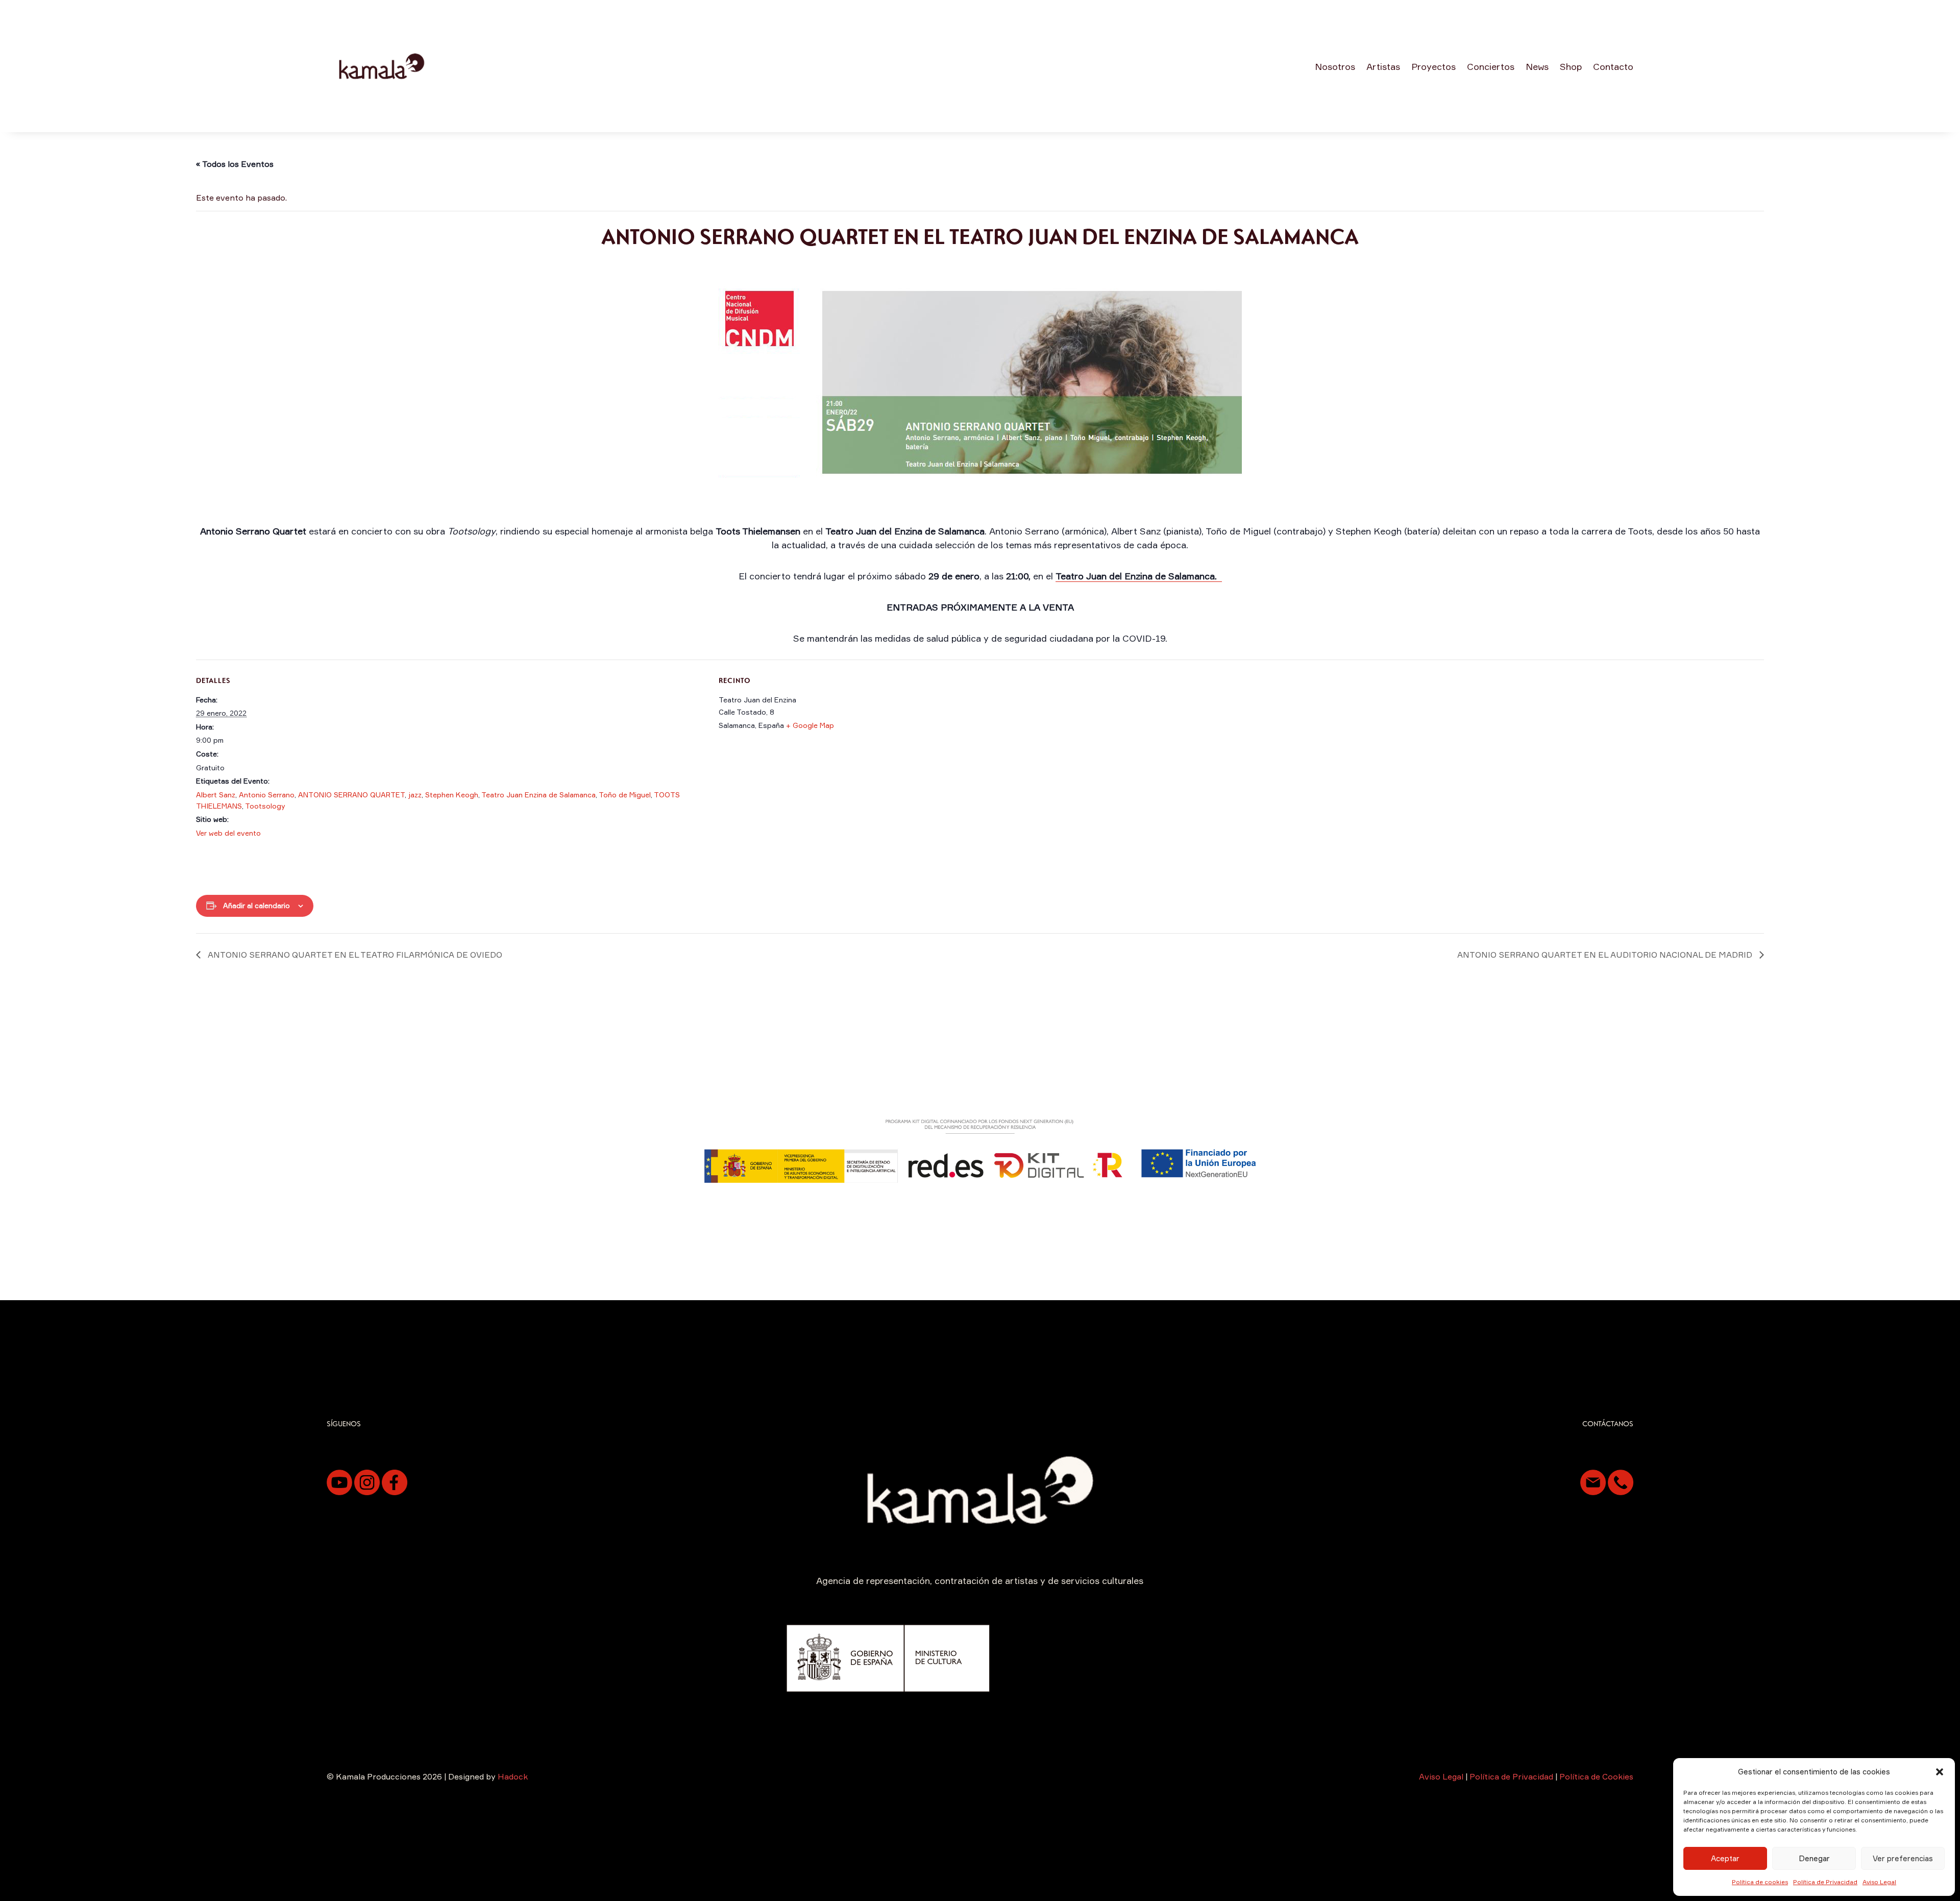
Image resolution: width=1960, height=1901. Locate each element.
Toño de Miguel (625, 795)
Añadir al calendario (256, 905)
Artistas (1383, 66)
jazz (415, 795)
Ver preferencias (1903, 1858)
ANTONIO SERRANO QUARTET (351, 795)
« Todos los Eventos (235, 164)
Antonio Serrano (267, 795)
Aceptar (1725, 1858)
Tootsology (265, 806)
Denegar (1814, 1858)
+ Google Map (810, 725)
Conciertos (1491, 66)
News (1537, 66)
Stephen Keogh (452, 795)
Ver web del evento (228, 833)
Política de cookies (1760, 1882)
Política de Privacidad (1825, 1882)
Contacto (1613, 66)
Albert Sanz (216, 795)
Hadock (513, 1776)
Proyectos (1434, 66)
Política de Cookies (1596, 1776)
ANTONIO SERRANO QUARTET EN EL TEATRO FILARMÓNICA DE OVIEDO (354, 955)
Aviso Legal (1879, 1882)
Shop (1571, 66)
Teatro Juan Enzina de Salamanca (538, 795)
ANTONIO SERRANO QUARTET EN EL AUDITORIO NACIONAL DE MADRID (1606, 955)
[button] (1940, 1772)
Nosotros (1335, 66)
